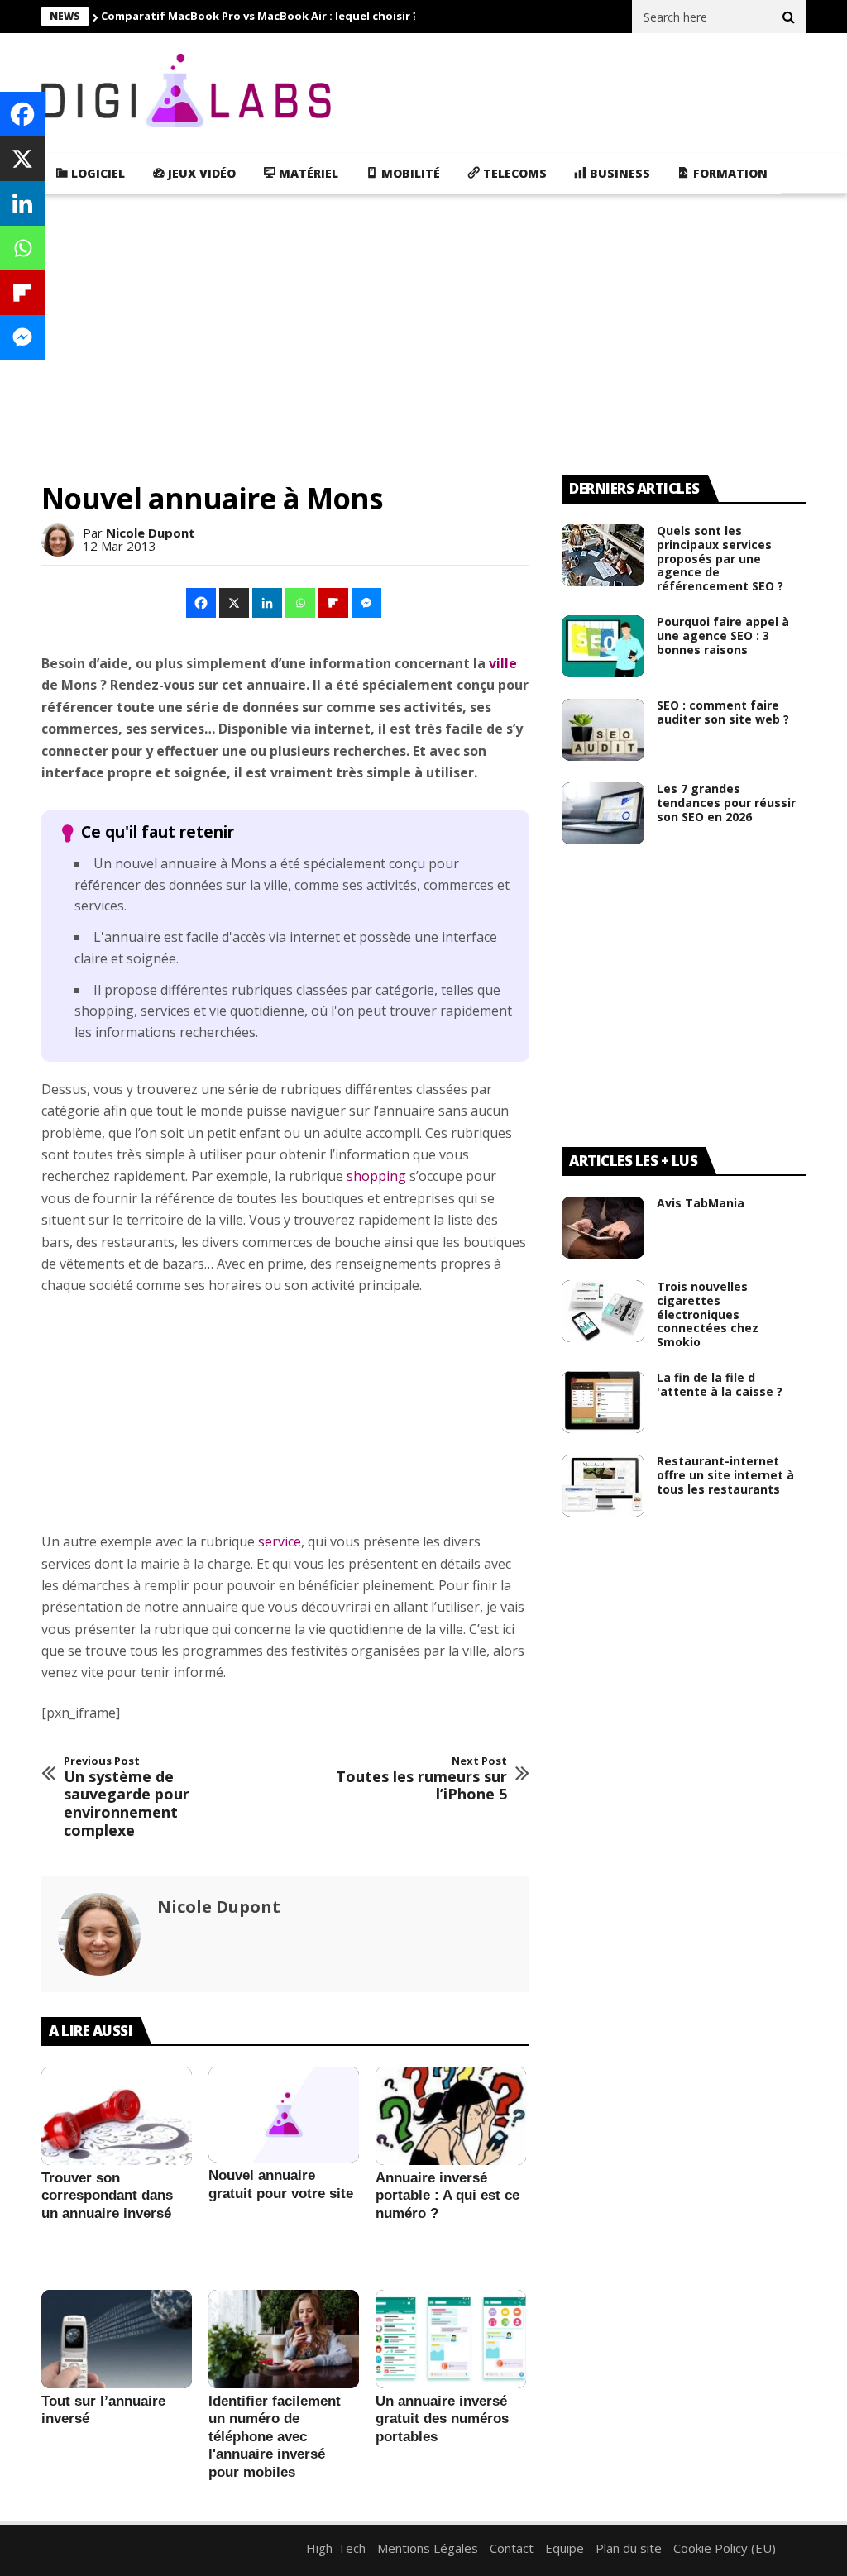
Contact (512, 2548)
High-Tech (336, 2548)
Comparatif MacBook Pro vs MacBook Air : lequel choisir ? (260, 16)
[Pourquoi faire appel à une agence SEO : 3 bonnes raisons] (603, 646)
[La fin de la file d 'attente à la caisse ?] (603, 1402)
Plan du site (629, 2548)
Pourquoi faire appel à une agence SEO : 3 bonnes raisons (723, 636)
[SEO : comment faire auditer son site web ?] (603, 730)
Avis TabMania (701, 1203)
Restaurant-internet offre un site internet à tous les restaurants (725, 1475)
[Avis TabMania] (603, 1228)
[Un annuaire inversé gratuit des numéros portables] (451, 2339)
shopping (376, 1176)
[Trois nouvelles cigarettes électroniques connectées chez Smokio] (603, 1311)
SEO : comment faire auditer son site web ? (723, 712)
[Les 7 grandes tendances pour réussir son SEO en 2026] (603, 813)
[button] (202, 603)
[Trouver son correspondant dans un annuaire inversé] (117, 2115)
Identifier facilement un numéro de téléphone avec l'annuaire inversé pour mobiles (275, 2437)
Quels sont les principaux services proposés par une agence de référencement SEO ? (720, 558)
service (280, 1541)
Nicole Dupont (151, 533)
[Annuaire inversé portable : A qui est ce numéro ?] (451, 2115)
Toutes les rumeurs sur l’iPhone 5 (421, 1779)
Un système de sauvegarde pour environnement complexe (127, 1797)
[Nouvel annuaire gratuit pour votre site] (284, 2115)
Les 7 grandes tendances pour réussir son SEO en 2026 (726, 803)
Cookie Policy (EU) (725, 2548)
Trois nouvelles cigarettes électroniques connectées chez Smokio (708, 1314)
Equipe (565, 2548)
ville (503, 663)
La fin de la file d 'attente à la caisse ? (720, 1384)
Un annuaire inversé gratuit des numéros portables (442, 2419)
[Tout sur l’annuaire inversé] (117, 2339)
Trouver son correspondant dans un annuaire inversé (107, 2196)
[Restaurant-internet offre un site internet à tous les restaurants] (603, 1486)
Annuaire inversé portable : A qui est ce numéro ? (447, 2196)
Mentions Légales (428, 2548)
